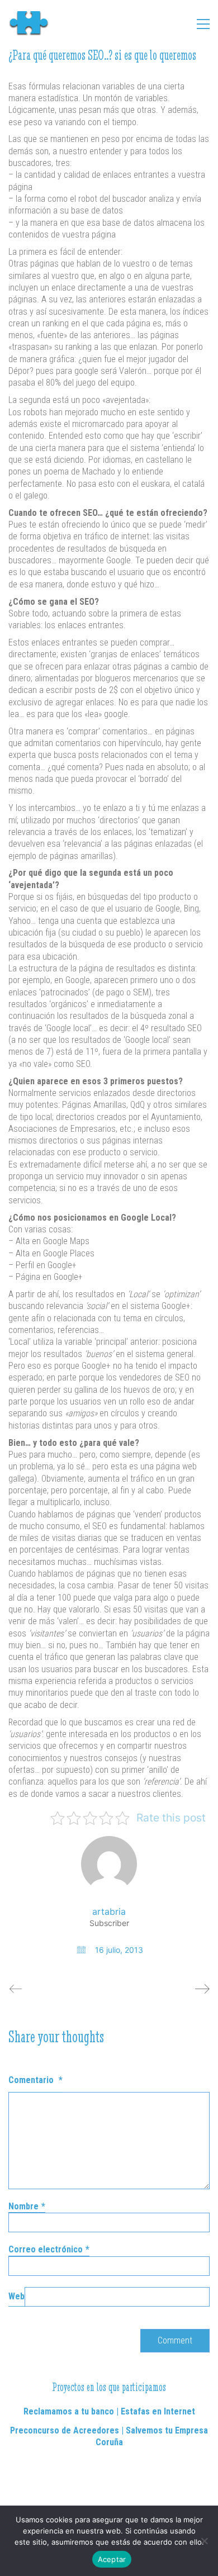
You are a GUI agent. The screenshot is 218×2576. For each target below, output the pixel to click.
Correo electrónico (49, 2249)
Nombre (27, 2206)
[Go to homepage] (34, 24)
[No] (204, 2541)
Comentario (35, 2080)
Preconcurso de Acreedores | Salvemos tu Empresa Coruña (109, 2436)
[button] (203, 24)
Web (16, 2296)
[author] (109, 1864)
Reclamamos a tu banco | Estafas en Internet (109, 2411)
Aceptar (112, 2559)
